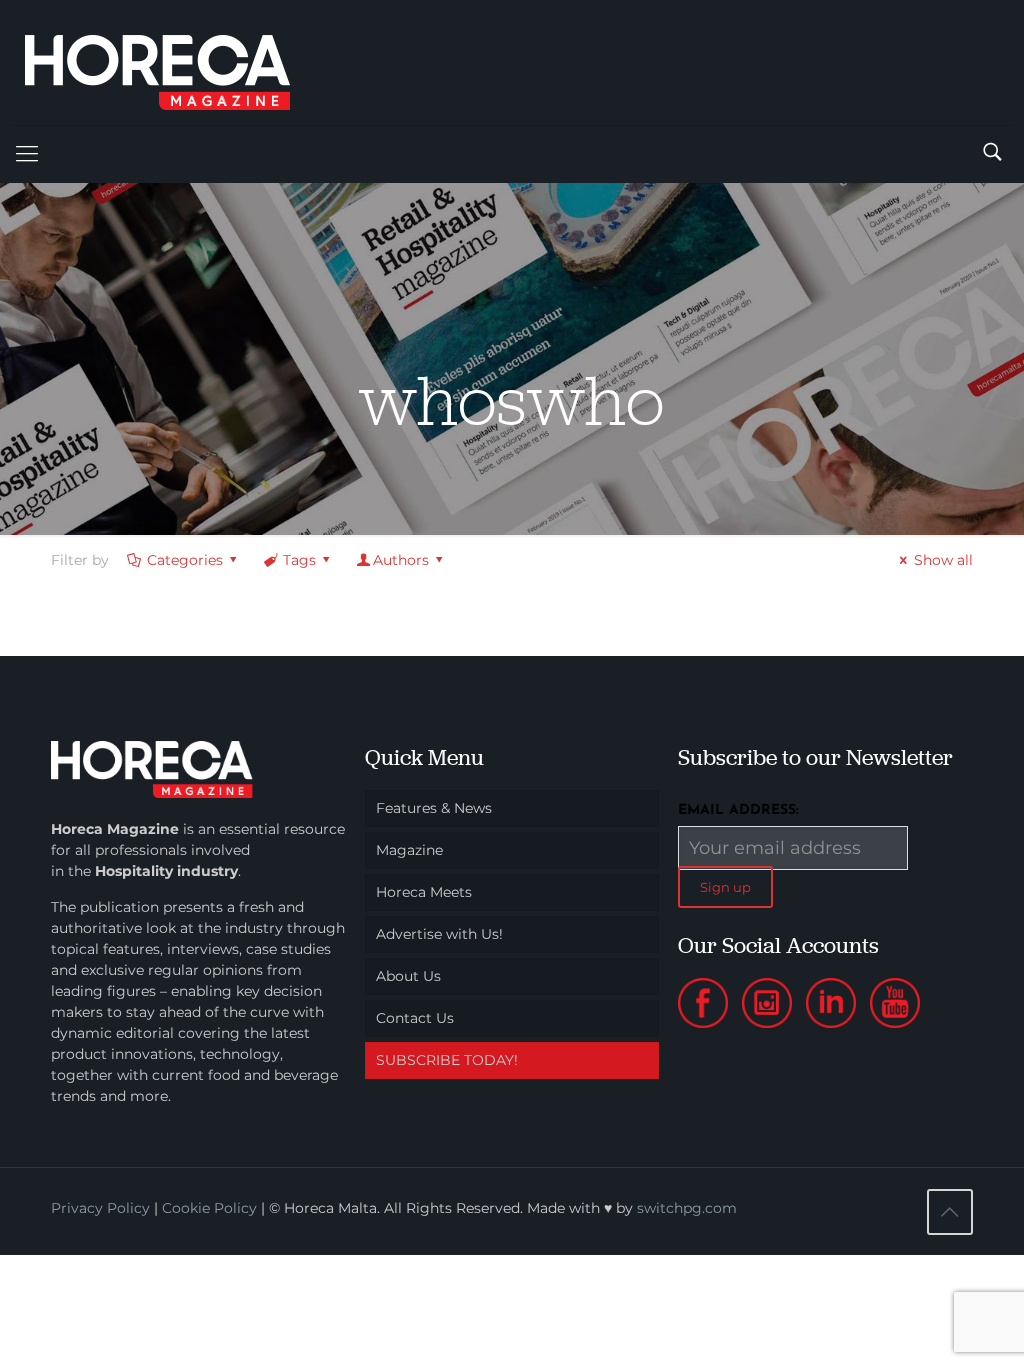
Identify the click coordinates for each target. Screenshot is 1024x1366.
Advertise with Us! (439, 934)
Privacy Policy (100, 1208)
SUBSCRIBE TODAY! (447, 1060)
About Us (408, 976)
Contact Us (415, 1018)
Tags (299, 560)
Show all (943, 560)
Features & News (434, 808)
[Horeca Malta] (175, 62)
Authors (401, 560)
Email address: (738, 810)
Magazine (409, 850)
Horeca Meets (424, 892)
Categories (185, 560)
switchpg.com (687, 1208)
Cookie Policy (209, 1208)
